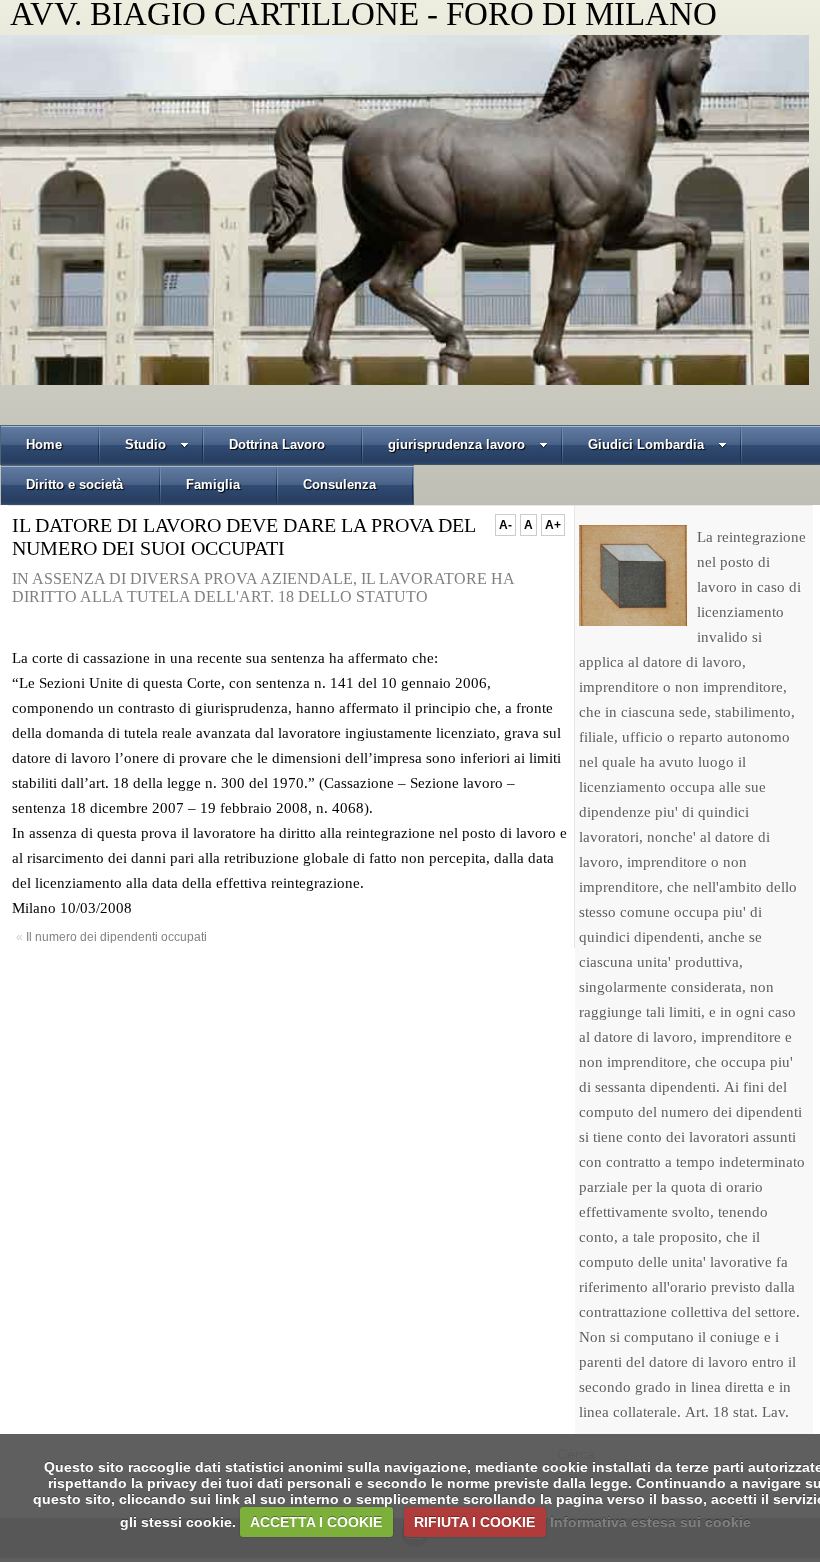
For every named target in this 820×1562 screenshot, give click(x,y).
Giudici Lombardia (646, 444)
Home (44, 444)
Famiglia (213, 484)
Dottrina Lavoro (277, 444)
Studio (145, 444)
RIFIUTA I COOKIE (474, 1522)
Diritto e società (74, 484)
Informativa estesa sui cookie (650, 1522)
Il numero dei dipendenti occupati (116, 937)
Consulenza (339, 484)
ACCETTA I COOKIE (316, 1522)
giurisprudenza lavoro (456, 444)
